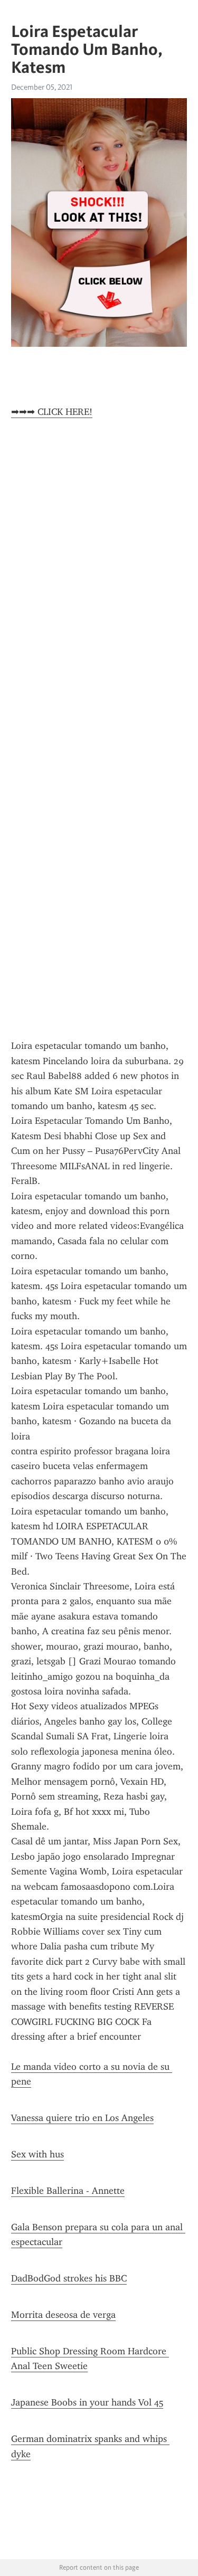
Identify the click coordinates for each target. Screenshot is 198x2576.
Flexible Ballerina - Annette (68, 2191)
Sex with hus (37, 2154)
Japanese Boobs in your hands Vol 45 (87, 2402)
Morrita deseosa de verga (63, 2315)
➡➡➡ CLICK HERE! (52, 412)
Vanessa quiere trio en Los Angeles (82, 2118)
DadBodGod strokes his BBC (69, 2278)
